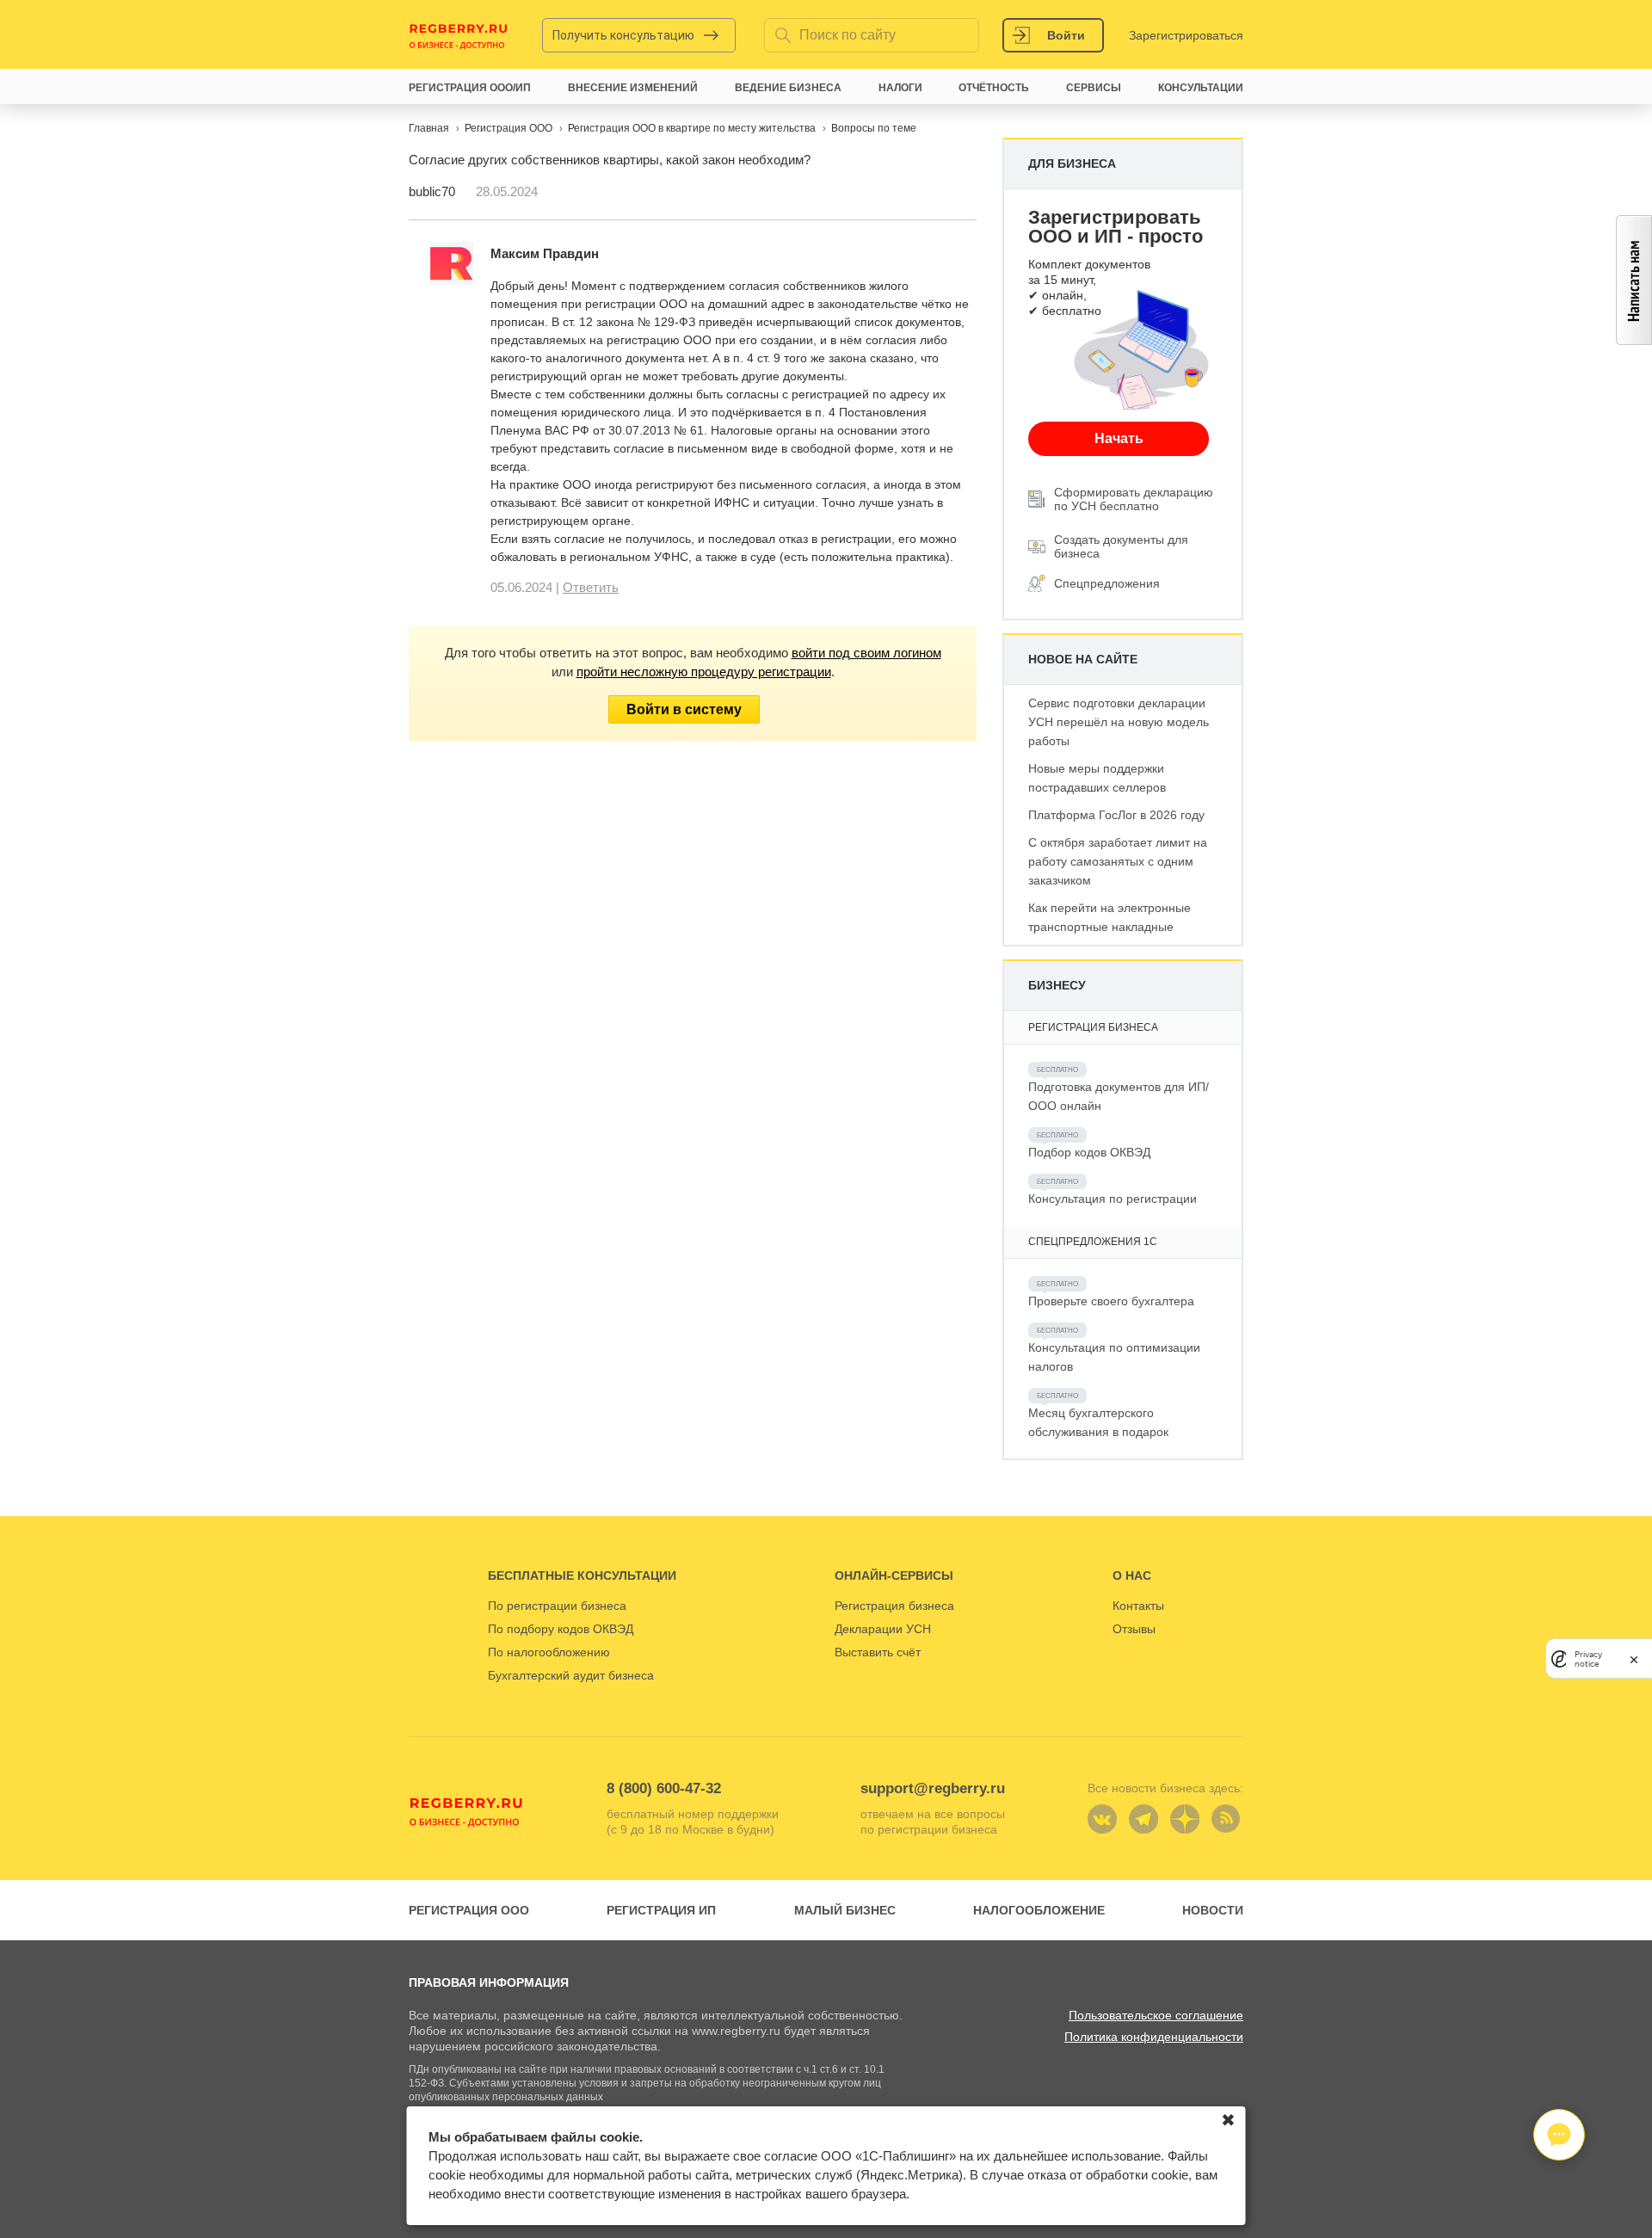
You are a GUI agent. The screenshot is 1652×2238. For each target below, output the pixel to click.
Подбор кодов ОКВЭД (1089, 1152)
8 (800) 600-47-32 (664, 1788)
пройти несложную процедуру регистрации (704, 672)
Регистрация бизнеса (894, 1606)
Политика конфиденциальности (1154, 2037)
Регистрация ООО (469, 1910)
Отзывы (1134, 1629)
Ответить (591, 587)
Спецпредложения (1107, 583)
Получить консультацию (623, 35)
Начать (1119, 438)
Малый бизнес (845, 1910)
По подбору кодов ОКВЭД (561, 1629)
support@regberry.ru (933, 1788)
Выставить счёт (878, 1652)
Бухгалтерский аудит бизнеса (571, 1675)
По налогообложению (549, 1652)
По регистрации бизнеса (557, 1606)
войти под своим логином (866, 653)
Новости (1213, 1910)
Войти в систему (684, 709)
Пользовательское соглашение (1156, 2015)
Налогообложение (1039, 1910)
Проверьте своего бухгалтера (1111, 1301)
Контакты (1138, 1606)
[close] (1634, 1658)
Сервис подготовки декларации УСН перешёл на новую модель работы (1119, 722)
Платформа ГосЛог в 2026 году (1116, 815)
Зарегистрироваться (1186, 35)
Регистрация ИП (661, 1910)
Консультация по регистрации (1113, 1199)
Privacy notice (1588, 1658)
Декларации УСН (883, 1629)
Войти (1066, 35)
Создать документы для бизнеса (1121, 546)
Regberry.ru (459, 35)
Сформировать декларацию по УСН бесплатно (1134, 499)
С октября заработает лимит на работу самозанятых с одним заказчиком (1118, 861)
